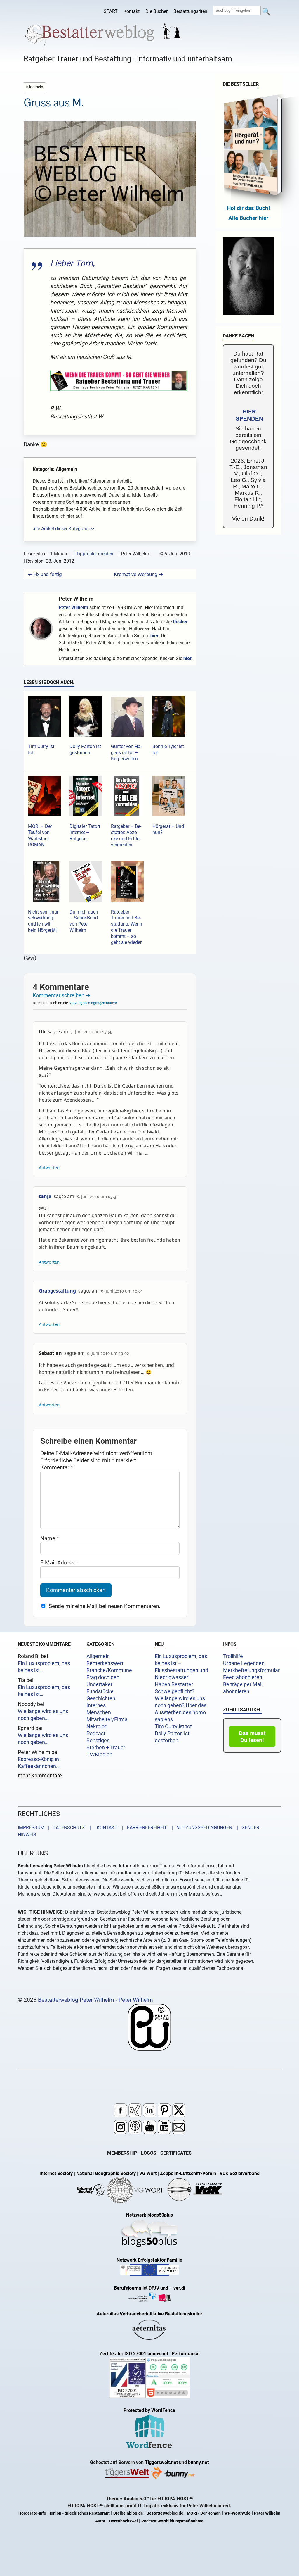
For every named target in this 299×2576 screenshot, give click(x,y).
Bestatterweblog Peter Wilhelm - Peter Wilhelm (95, 2000)
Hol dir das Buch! (248, 208)
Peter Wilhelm (76, 599)
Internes (96, 1705)
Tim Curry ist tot (173, 1726)
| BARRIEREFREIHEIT (143, 1828)
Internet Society (56, 2173)
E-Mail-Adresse (59, 1563)
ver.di (179, 2288)
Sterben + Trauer (106, 1748)
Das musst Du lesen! (252, 1737)
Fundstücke (100, 1691)
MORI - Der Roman (204, 2513)
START (111, 11)
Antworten (49, 1168)
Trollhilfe (233, 1656)
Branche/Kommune (109, 1670)
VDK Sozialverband (240, 2173)
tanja (45, 1196)
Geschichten (101, 1698)
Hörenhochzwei (123, 2521)
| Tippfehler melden (93, 554)
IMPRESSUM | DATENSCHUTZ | (55, 1828)
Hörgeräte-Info (32, 2513)
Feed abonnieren (243, 1677)
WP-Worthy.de (237, 2513)
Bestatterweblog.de (165, 2513)
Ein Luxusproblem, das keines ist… (44, 1667)
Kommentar (57, 1467)
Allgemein (98, 1656)
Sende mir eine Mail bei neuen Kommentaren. (105, 1606)
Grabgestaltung (57, 1291)
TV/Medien (99, 1755)
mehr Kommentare (40, 1776)
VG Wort (148, 2173)
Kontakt (132, 11)
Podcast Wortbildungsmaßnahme (172, 2521)
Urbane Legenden (244, 1663)
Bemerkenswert (105, 1663)
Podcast (96, 1734)
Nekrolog (97, 1726)
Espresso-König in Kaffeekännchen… (39, 1763)
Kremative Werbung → (139, 574)
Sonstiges (98, 1741)
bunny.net (198, 2462)
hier (154, 636)
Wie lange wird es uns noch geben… (43, 1715)
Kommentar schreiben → (62, 995)
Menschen (99, 1712)
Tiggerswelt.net (161, 2462)
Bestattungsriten (190, 11)
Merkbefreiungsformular (251, 1670)
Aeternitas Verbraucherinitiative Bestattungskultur (149, 2314)
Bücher (180, 622)
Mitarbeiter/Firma (107, 1719)
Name (50, 1538)
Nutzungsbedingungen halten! (93, 1003)
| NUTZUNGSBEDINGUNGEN (200, 1828)
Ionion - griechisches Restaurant (80, 2513)
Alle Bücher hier (248, 218)
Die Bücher (157, 11)
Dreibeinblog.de (128, 2513)
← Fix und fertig (45, 574)
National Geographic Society (106, 2173)
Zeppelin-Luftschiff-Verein (188, 2173)
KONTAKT (106, 1828)
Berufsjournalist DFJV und (142, 2288)
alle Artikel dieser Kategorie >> (63, 529)
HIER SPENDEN (249, 415)
